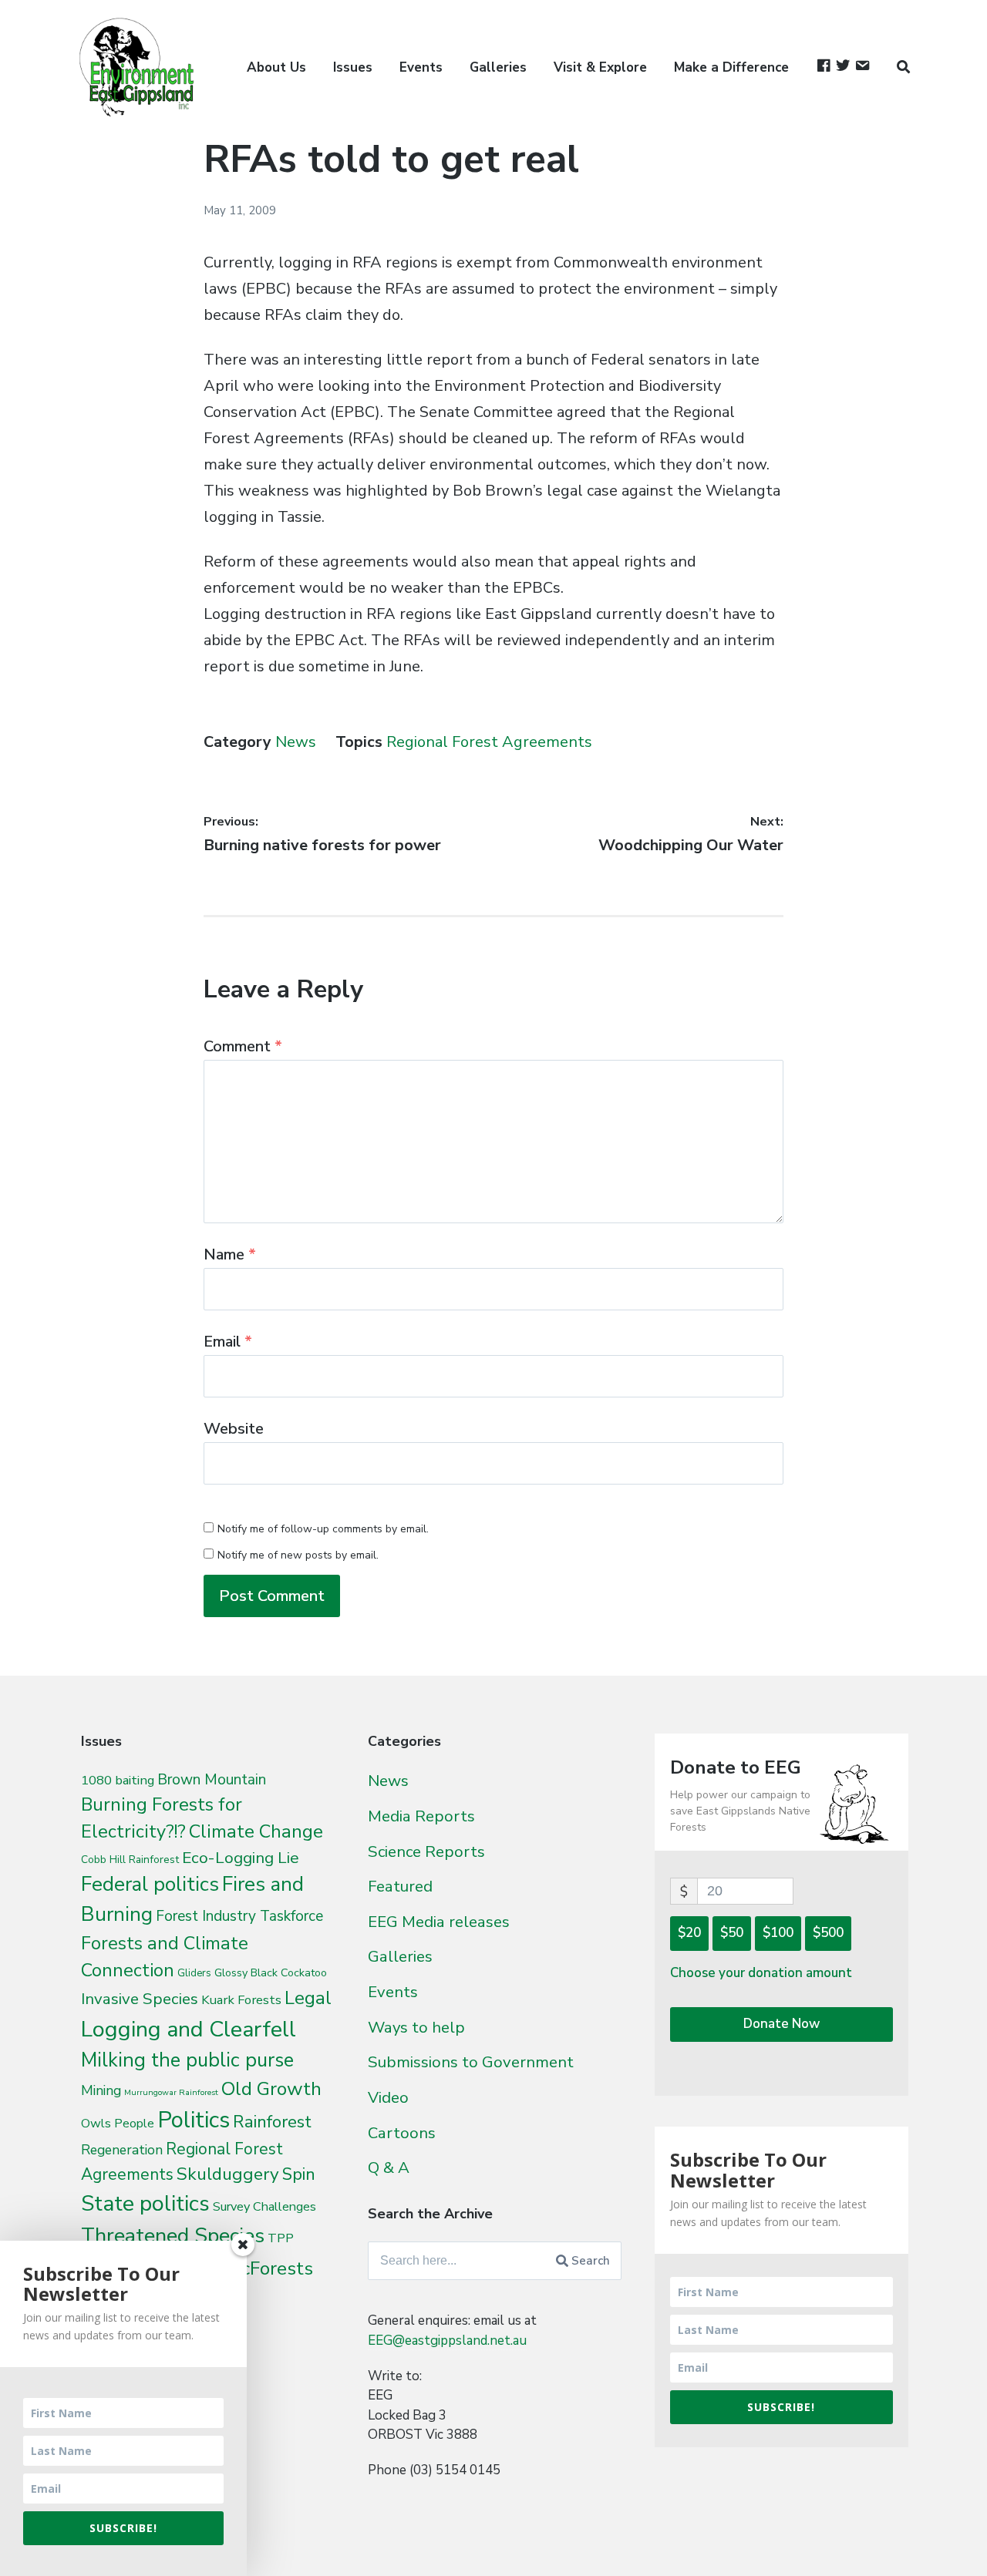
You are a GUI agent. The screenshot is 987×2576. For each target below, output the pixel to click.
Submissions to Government (471, 2062)
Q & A (389, 2167)
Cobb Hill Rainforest (130, 1860)
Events (421, 67)
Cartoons (402, 2133)
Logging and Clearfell (189, 2029)
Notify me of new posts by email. (298, 1555)
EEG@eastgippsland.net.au (447, 2341)
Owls (96, 2123)
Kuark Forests (241, 2000)
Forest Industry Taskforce (239, 1916)
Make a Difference (731, 67)
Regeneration (122, 2150)
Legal (308, 1998)
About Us (276, 67)
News (296, 742)
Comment (243, 1046)
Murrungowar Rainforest (171, 2092)
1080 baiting (118, 1780)
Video (388, 2097)
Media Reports (421, 1816)
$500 (828, 1933)
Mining (101, 2090)
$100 (778, 1933)
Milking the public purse (187, 2060)
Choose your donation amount (761, 1973)
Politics (194, 2120)
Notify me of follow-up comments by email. (323, 1529)
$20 (689, 1933)
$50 (732, 1933)
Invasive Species (140, 1999)
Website (234, 1429)
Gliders (194, 1973)
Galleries (498, 67)
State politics (145, 2203)
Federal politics (150, 1884)
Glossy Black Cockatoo (271, 1972)
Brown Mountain (212, 1780)
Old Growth (271, 2089)
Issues (353, 67)
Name (230, 1254)
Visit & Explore (600, 67)
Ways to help (416, 2027)
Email (228, 1342)
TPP (281, 2238)
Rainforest (272, 2122)
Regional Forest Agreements (489, 742)
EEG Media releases (439, 1922)
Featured (400, 1886)
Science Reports (426, 1851)
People (134, 2124)
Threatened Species (173, 2236)
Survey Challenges (264, 2206)
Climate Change (256, 1831)
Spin (299, 2174)
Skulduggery (228, 2174)
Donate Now (782, 2024)
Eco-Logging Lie (241, 1858)
